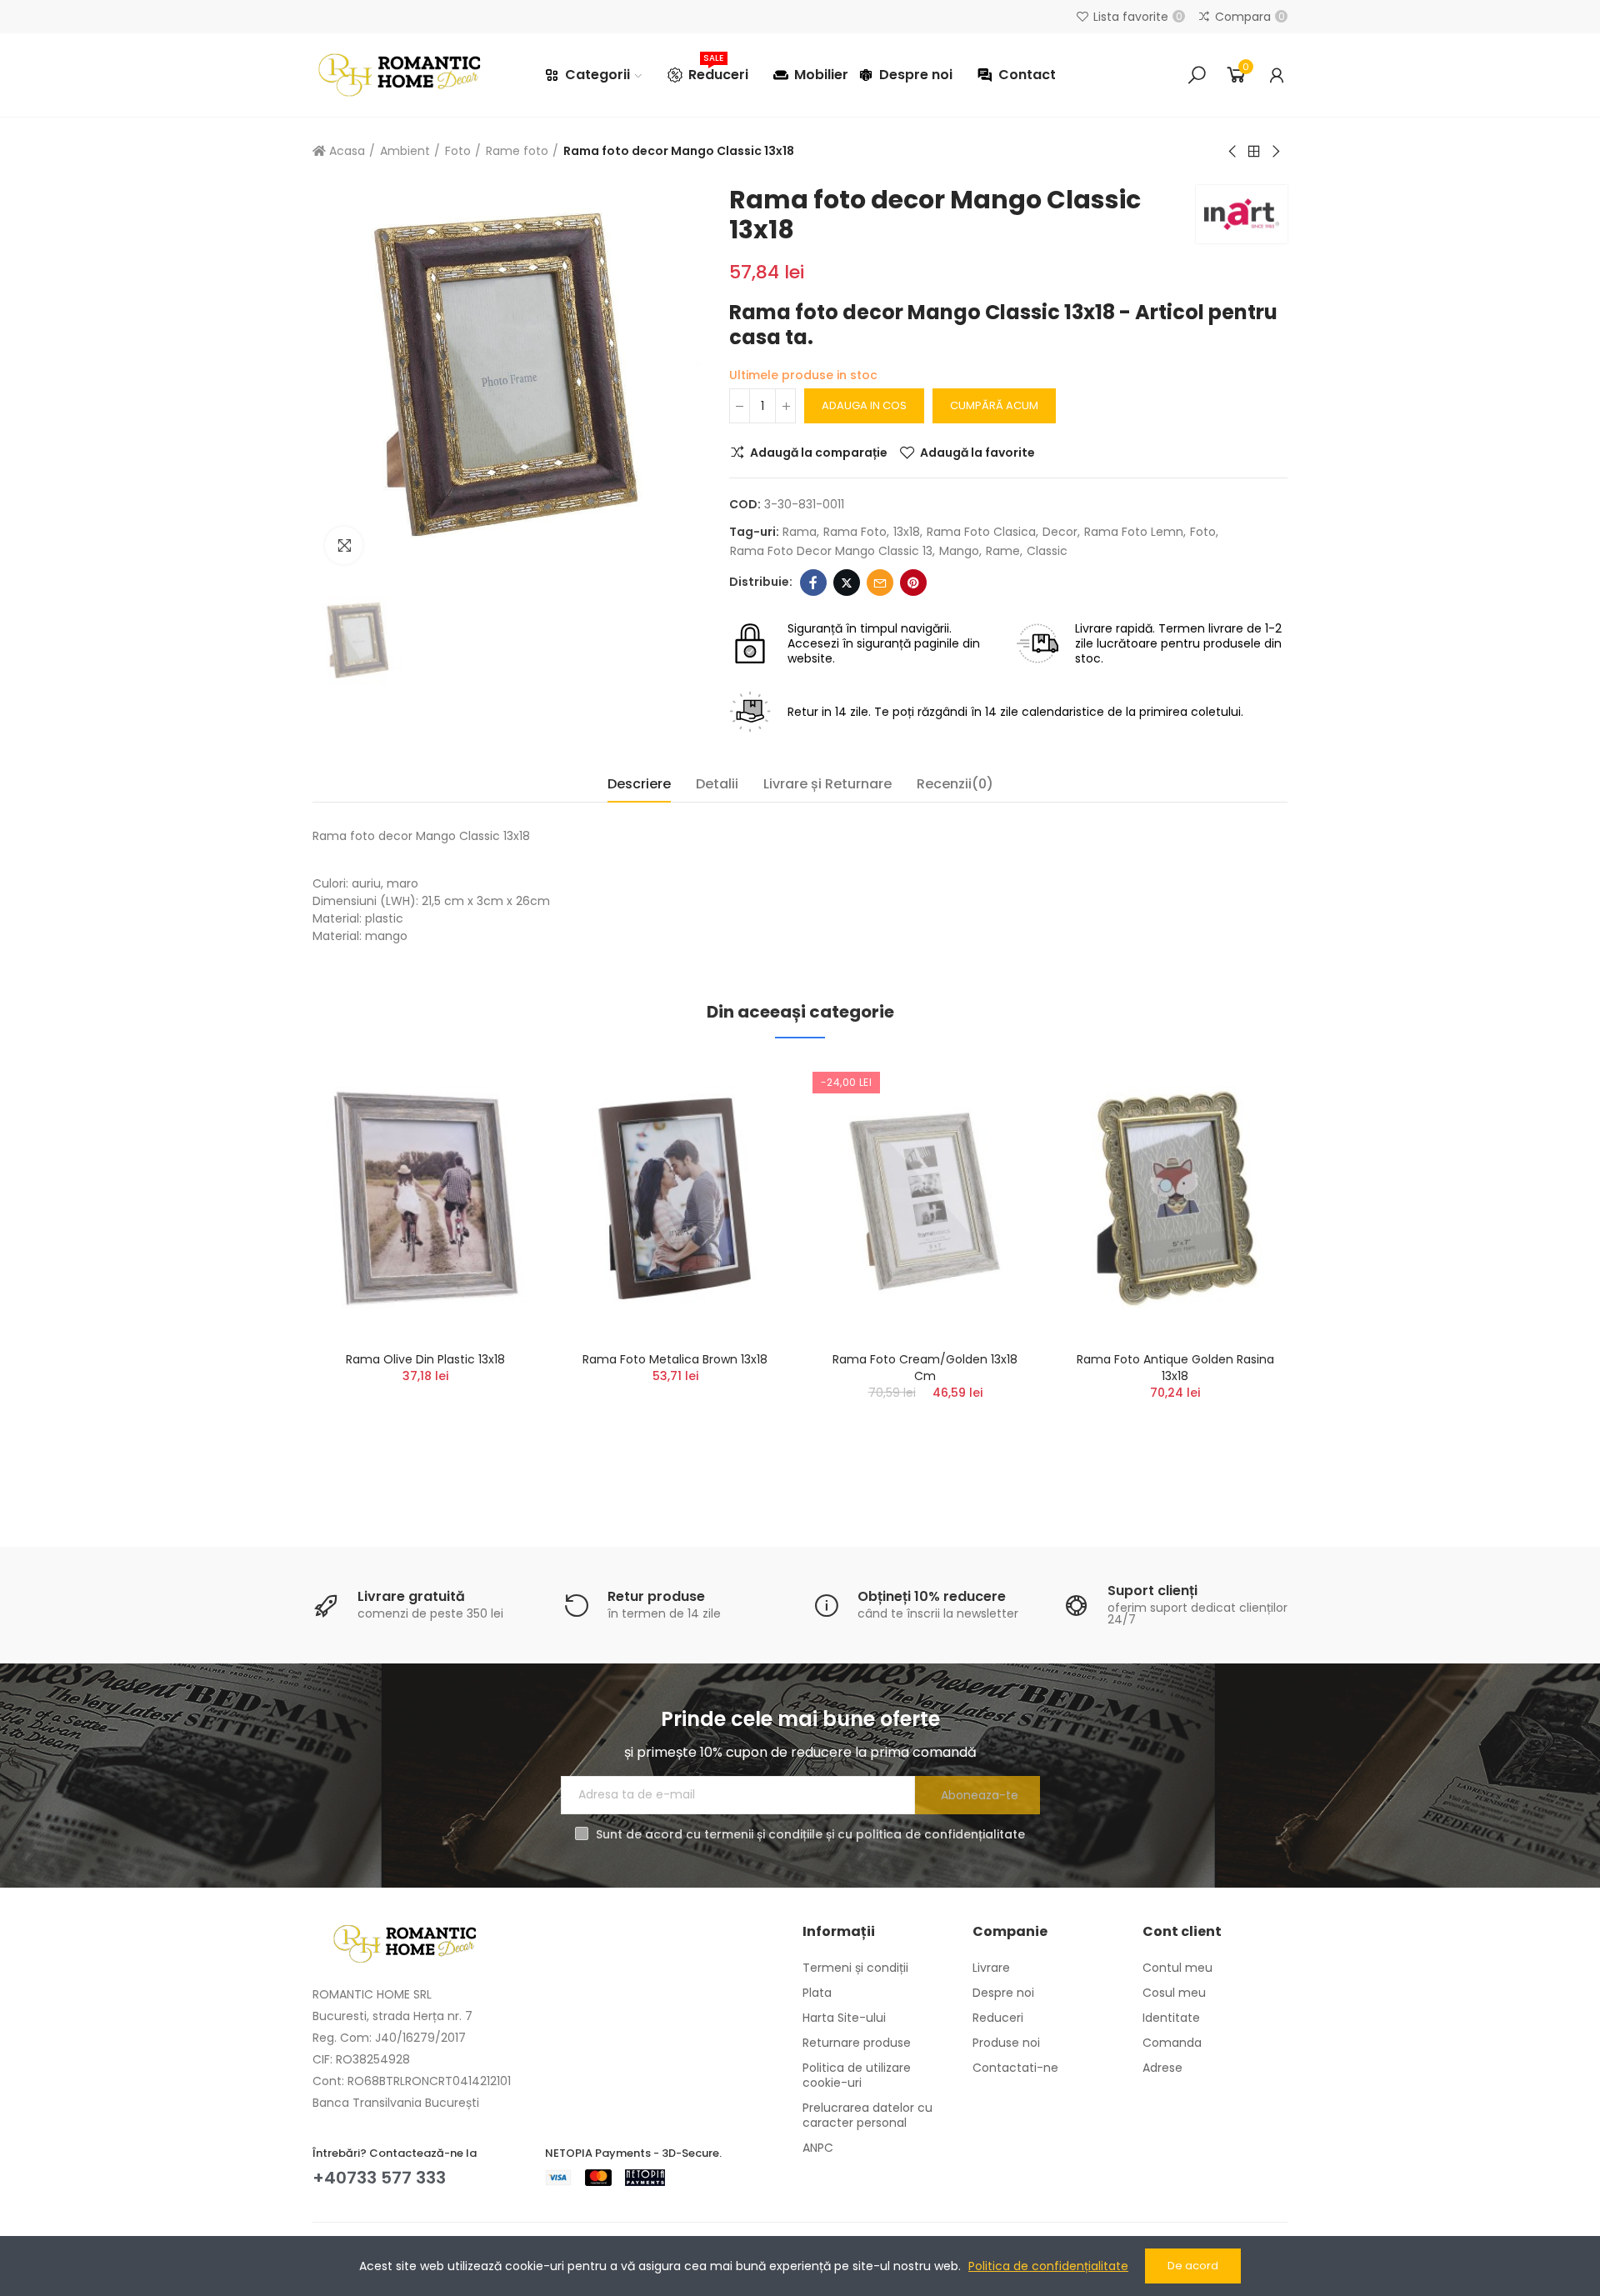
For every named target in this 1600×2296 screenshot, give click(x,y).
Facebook (813, 583)
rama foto (855, 532)
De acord (1193, 2266)
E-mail (880, 583)
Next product (1275, 152)
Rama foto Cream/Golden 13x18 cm (925, 1368)
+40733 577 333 (379, 2178)
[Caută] (1197, 75)
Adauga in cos (864, 405)
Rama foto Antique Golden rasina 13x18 (1175, 1368)
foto (1203, 532)
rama (800, 532)
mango (959, 551)
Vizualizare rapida (496, 1155)
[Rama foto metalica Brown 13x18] (675, 1199)
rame (1003, 551)
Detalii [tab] (717, 784)
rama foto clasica (981, 532)
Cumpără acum (994, 405)
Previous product (1233, 152)
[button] (267, 1273)
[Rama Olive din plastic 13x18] (425, 1199)
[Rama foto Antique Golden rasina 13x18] (1175, 1199)
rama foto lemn (1134, 532)
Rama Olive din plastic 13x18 (425, 1359)
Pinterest (913, 583)
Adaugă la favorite (977, 453)
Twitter (847, 583)
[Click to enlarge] (344, 545)
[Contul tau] (1277, 75)
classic (1047, 551)
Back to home (1254, 152)
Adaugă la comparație (819, 453)
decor (1060, 532)
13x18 (907, 532)
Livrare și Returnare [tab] (827, 784)
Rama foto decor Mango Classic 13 (831, 551)
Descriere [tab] (639, 784)
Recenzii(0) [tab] (955, 784)
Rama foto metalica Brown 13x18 (675, 1359)
